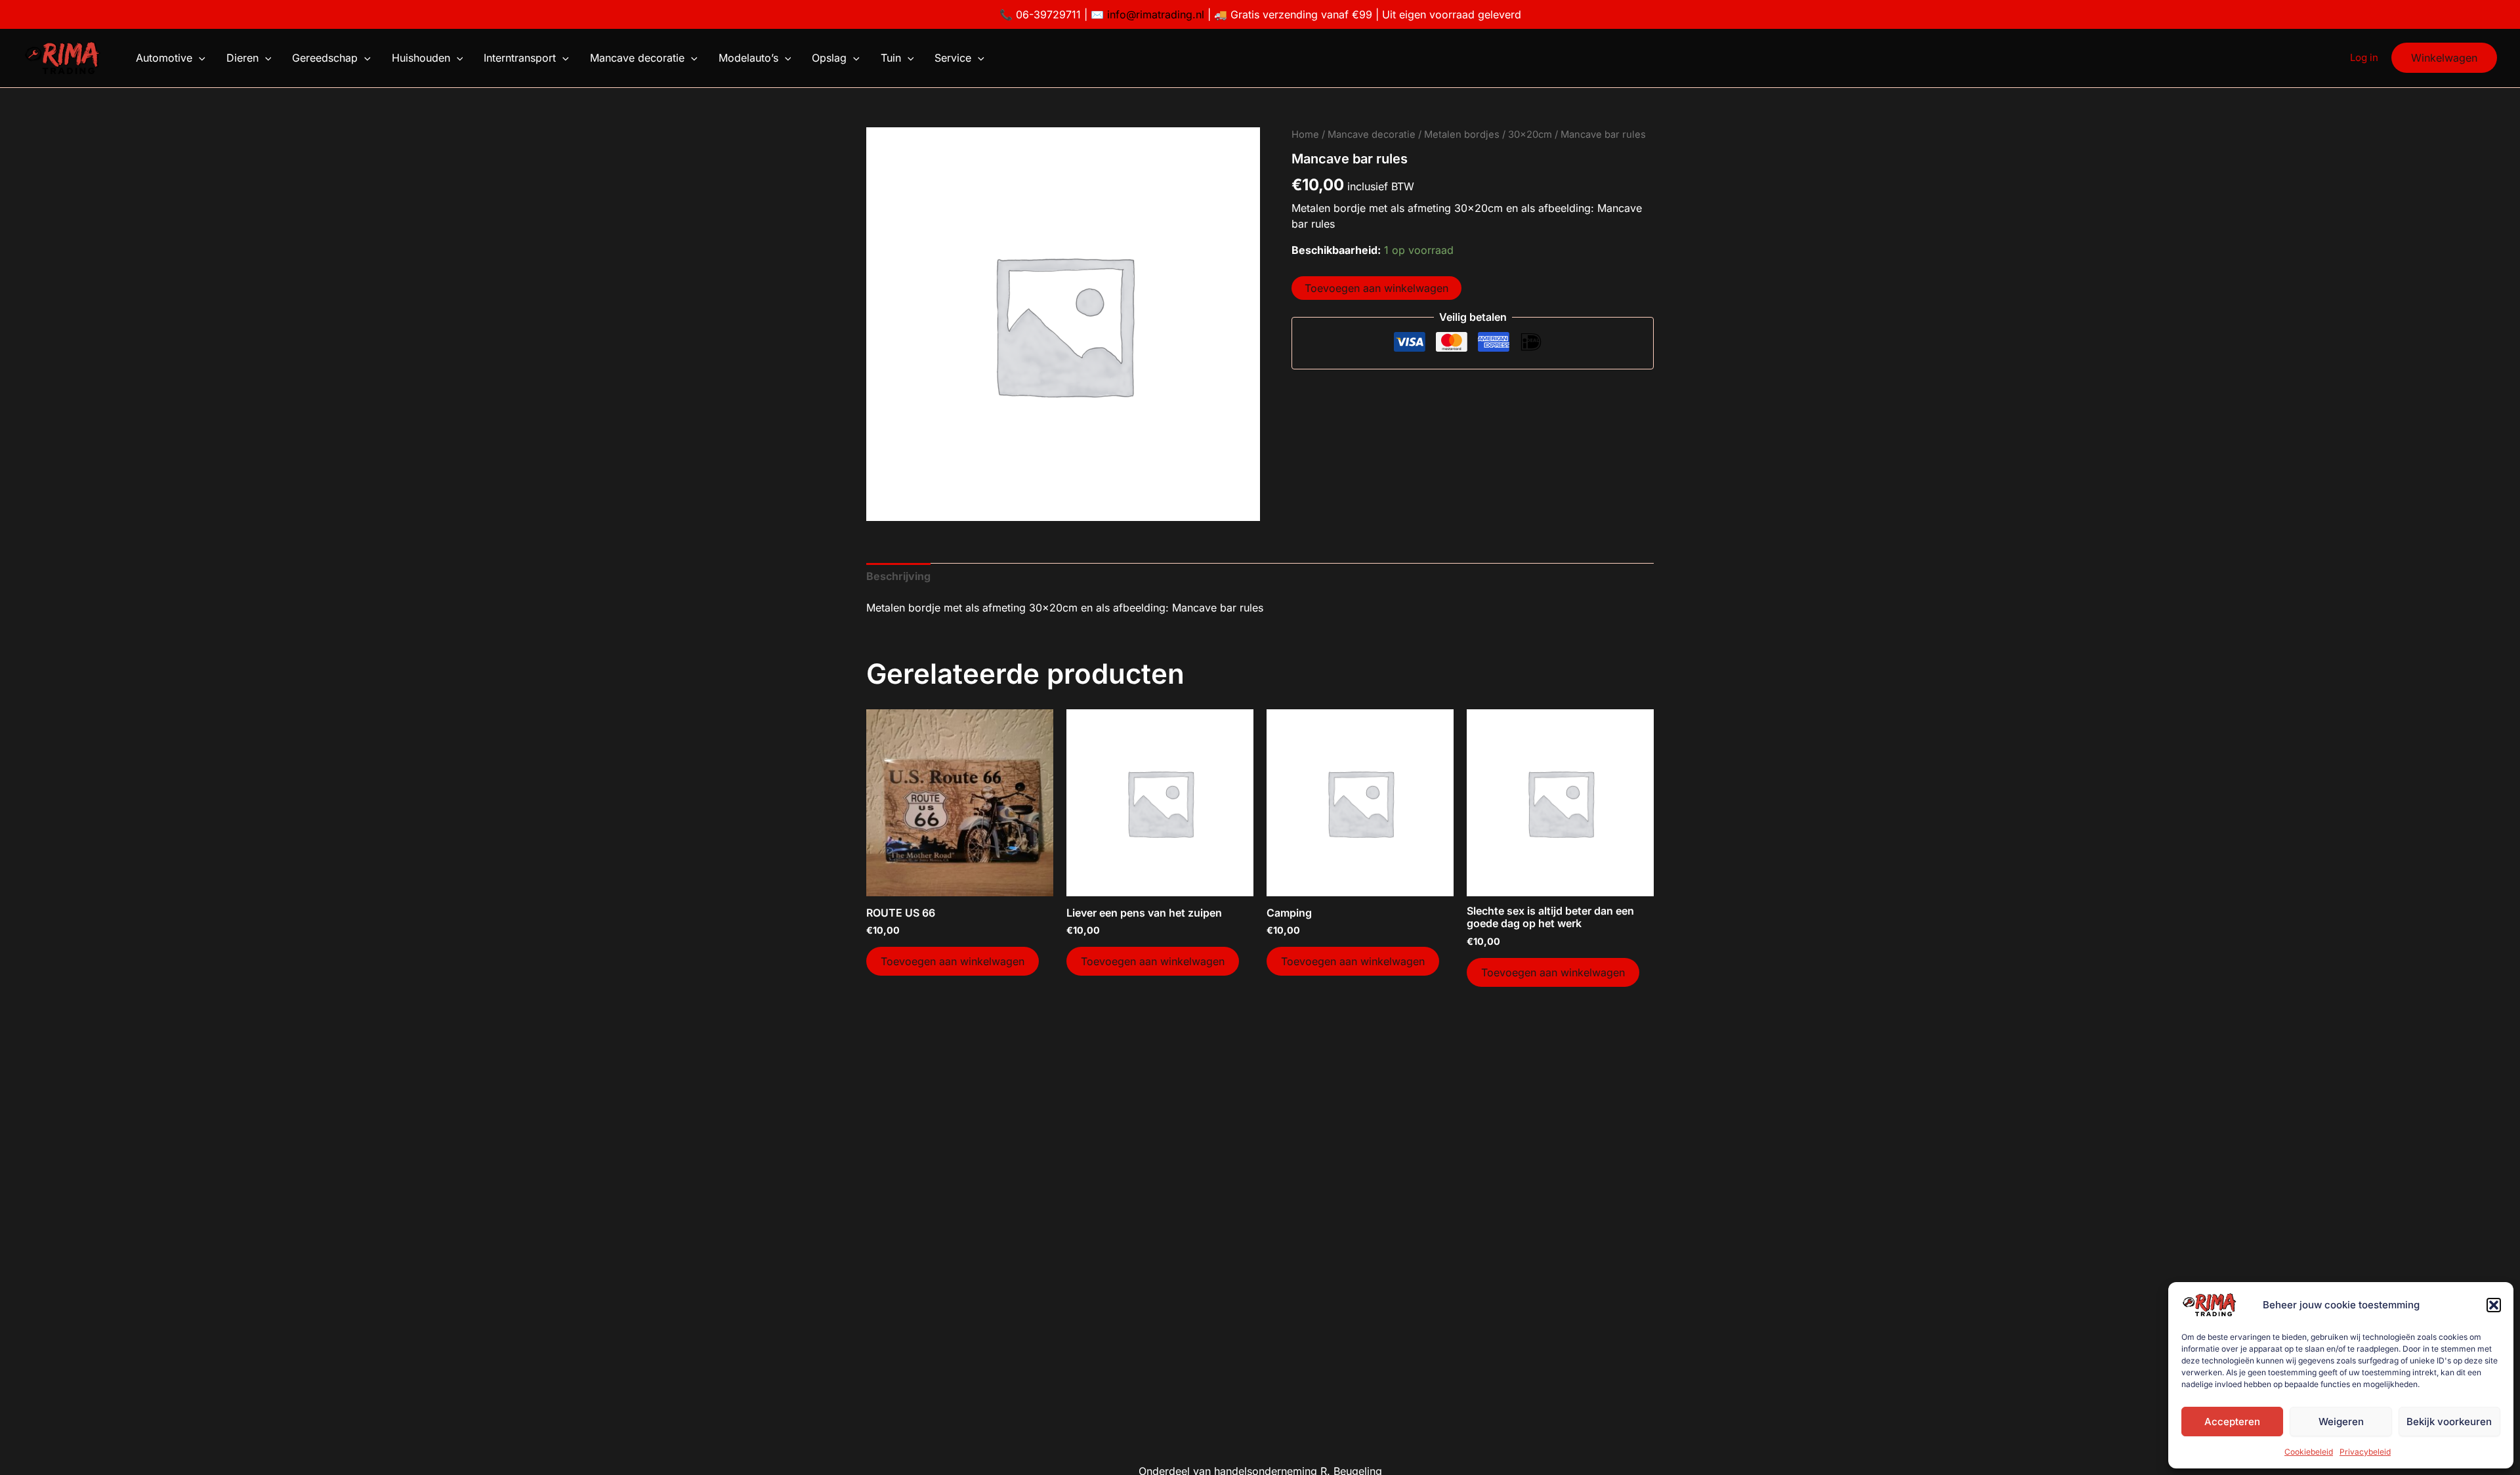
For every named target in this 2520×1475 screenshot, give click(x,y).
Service (953, 58)
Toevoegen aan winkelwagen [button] (953, 961)
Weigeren (2341, 1422)
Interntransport (520, 58)
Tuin (891, 58)
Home (1305, 135)
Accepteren (2232, 1422)
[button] (2494, 1305)
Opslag (829, 58)
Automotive (164, 58)
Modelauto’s (748, 58)
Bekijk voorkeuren (2449, 1422)
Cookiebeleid (2309, 1452)
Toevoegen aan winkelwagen (1376, 288)
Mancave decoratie (637, 58)
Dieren (242, 58)
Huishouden (421, 58)
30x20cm (1530, 135)
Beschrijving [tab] (898, 576)
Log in (2364, 57)
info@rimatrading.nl (1154, 14)
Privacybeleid (2365, 1452)
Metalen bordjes (1462, 135)
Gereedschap (325, 58)
